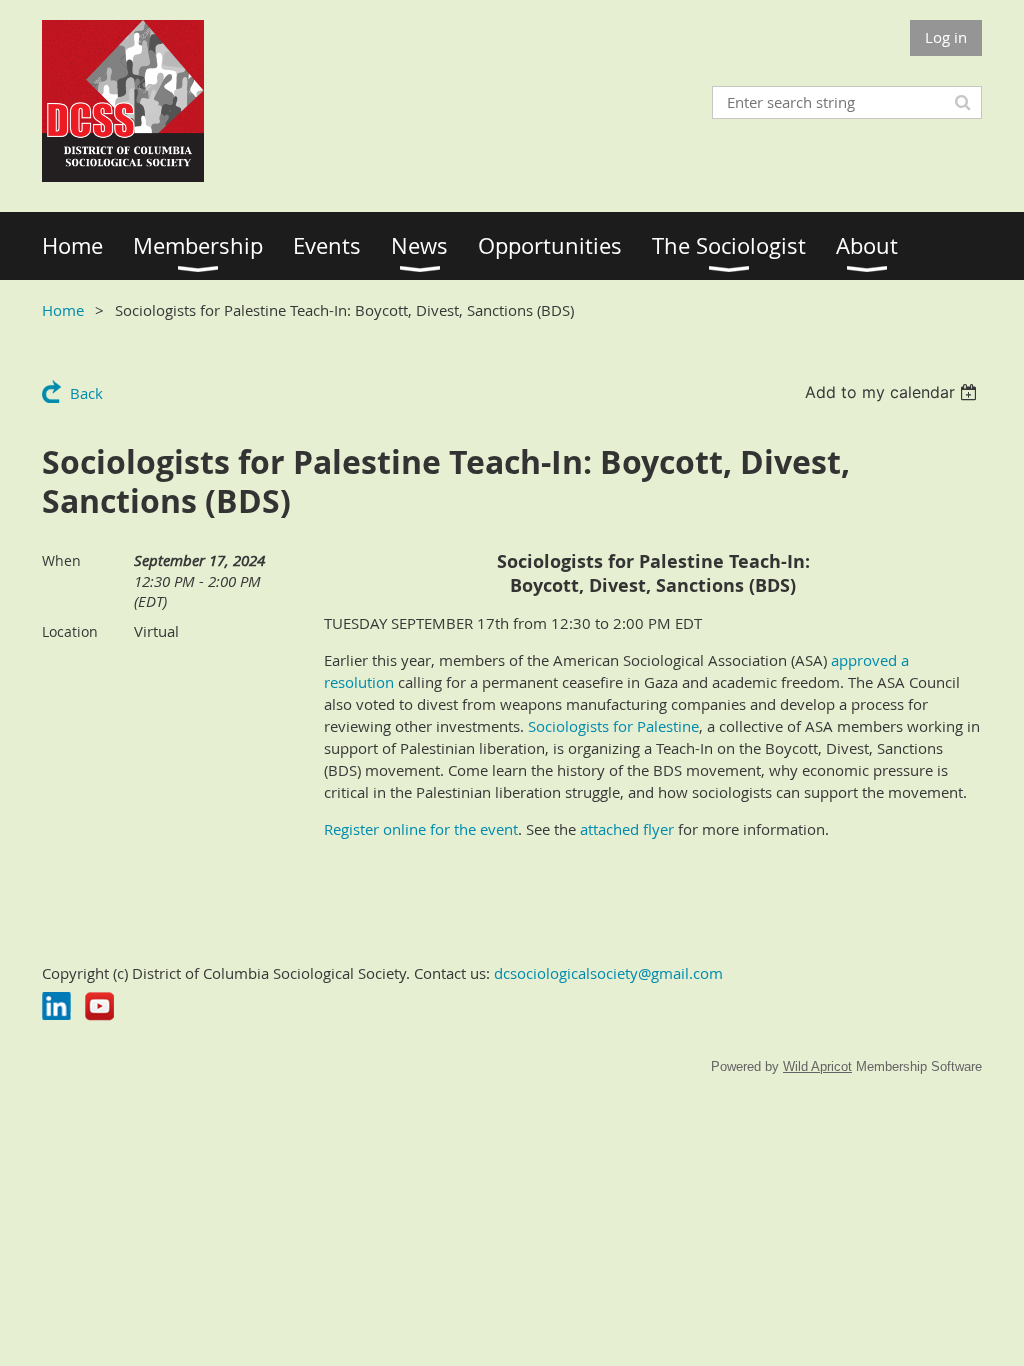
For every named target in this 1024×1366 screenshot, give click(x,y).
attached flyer (627, 829)
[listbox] (893, 392)
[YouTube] (99, 1006)
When (61, 560)
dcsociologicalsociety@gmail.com (608, 973)
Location (70, 631)
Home (63, 310)
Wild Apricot (817, 1066)
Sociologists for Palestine (613, 726)
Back (86, 393)
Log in (946, 37)
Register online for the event (421, 829)
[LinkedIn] (56, 1006)
